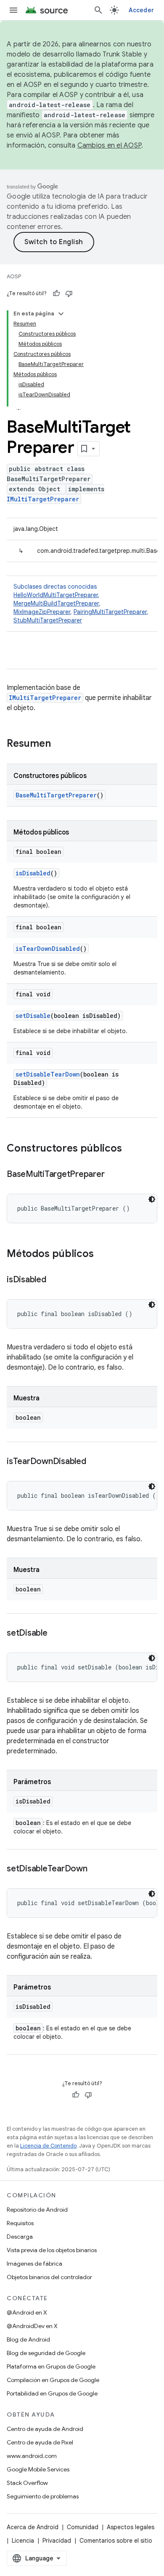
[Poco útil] (69, 293)
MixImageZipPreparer (42, 612)
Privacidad (57, 2541)
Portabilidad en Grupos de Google (52, 2393)
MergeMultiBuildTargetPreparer (56, 603)
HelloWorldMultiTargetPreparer (56, 595)
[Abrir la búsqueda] (98, 10)
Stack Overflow (27, 2483)
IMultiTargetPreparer (43, 499)
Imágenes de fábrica (34, 2264)
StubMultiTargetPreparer (48, 620)
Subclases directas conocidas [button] (81, 603)
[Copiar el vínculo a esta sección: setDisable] (56, 1634)
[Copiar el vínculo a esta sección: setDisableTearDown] (96, 1869)
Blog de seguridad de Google (46, 2353)
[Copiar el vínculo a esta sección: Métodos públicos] (102, 1254)
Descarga (20, 2237)
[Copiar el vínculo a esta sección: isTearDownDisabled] (95, 1462)
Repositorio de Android (37, 2210)
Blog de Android (28, 2339)
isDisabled (33, 873)
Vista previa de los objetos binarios (52, 2250)
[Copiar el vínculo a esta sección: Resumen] (59, 744)
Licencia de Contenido (48, 2146)
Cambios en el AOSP (110, 145)
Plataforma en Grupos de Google (51, 2366)
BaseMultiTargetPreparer (56, 795)
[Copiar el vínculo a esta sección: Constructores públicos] (130, 1149)
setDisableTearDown (48, 1074)
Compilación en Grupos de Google (53, 2380)
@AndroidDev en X (32, 2326)
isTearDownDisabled (48, 949)
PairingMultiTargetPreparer (110, 612)
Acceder (141, 10)
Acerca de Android (33, 2527)
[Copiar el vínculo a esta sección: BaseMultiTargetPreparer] (113, 1175)
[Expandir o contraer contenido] (61, 314)
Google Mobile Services (38, 2469)
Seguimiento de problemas (43, 2496)
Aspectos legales (131, 2527)
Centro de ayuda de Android (45, 2429)
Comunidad (83, 2527)
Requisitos (20, 2223)
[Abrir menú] (13, 10)
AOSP (14, 276)
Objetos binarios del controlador (49, 2277)
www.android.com (32, 2456)
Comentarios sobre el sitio (116, 2541)
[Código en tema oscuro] (152, 1199)
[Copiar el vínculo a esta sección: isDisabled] (55, 1280)
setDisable (33, 1016)
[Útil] (56, 293)
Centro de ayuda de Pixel (40, 2442)
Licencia (23, 2541)
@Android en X (27, 2312)
